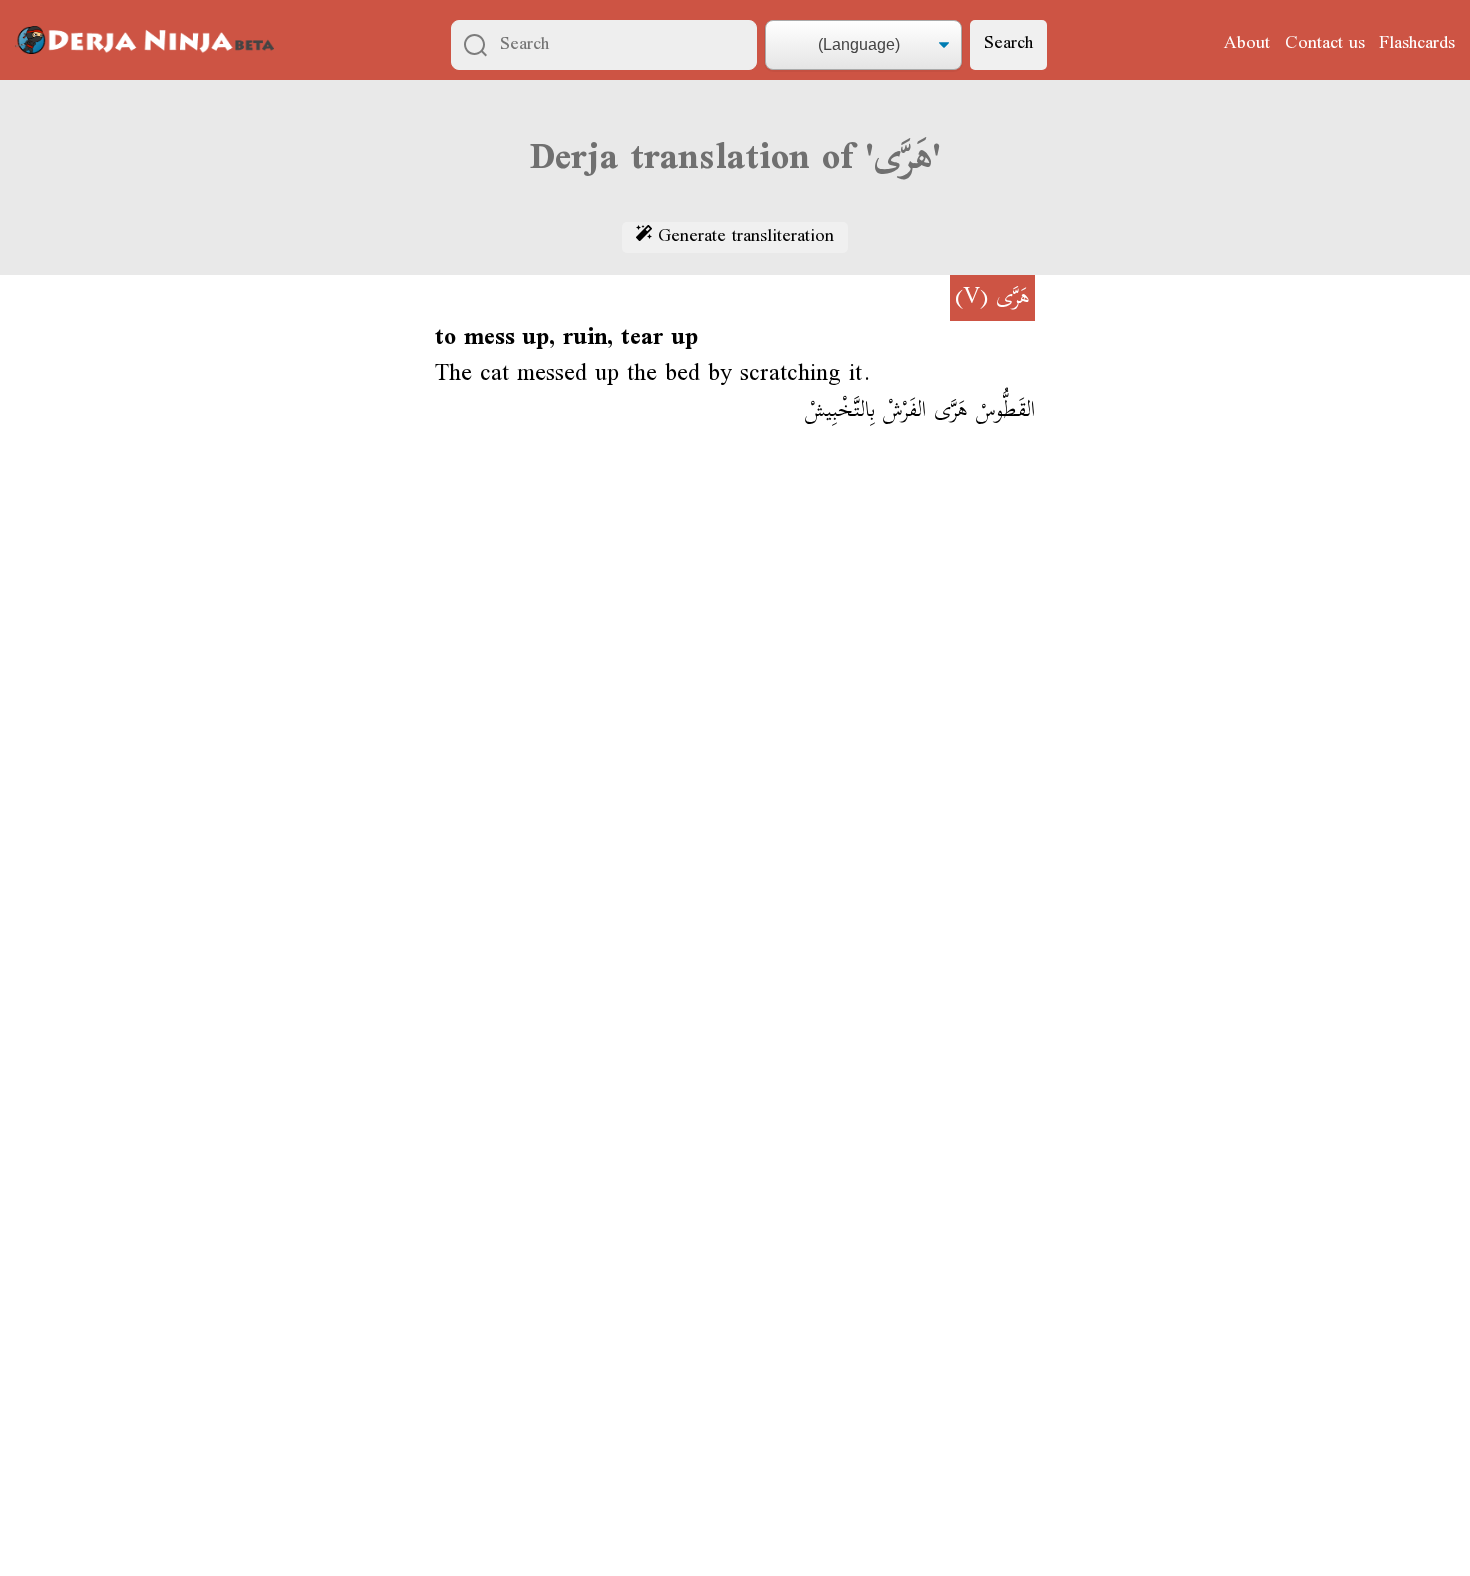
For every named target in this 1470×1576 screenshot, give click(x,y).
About (1247, 44)
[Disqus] (735, 737)
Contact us (1325, 44)
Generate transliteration (743, 238)
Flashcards (1417, 44)
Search (1008, 44)
